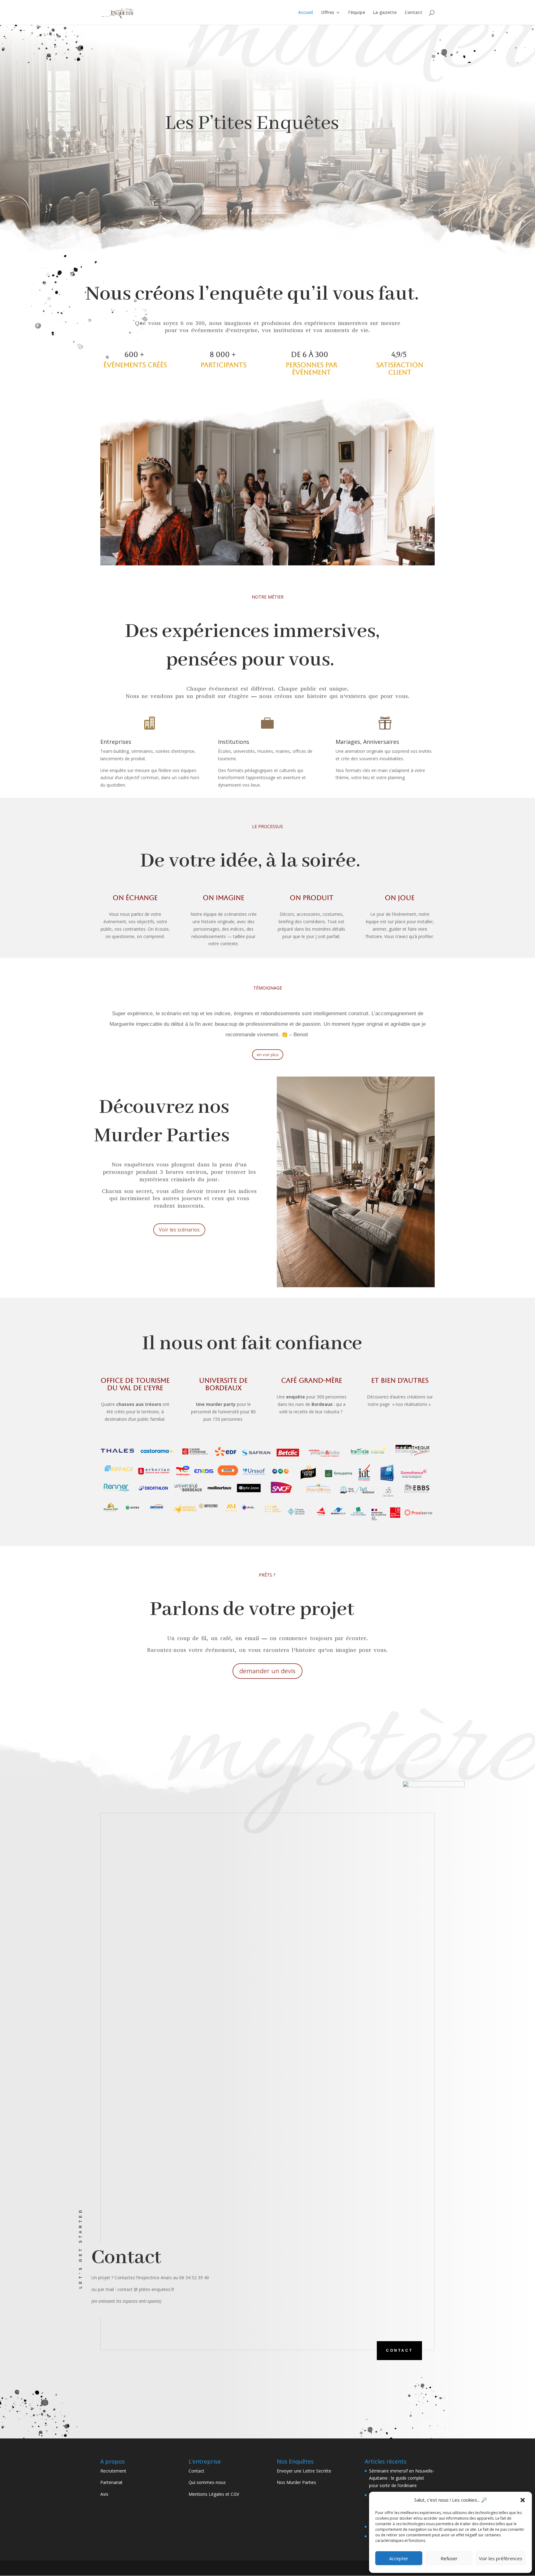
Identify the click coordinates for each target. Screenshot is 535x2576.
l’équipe (357, 13)
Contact (413, 13)
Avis (104, 2494)
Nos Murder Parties (296, 2482)
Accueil (306, 13)
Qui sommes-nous (207, 2482)
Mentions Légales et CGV (214, 2494)
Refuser (449, 2558)
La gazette (385, 13)
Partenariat (111, 2482)
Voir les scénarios (179, 1230)
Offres (328, 13)
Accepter (399, 2558)
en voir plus (268, 1055)
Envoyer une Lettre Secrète (304, 2471)
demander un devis (267, 1671)
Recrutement (113, 2471)
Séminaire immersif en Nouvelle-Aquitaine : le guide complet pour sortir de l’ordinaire (402, 2478)
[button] (523, 2500)
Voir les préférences (501, 2558)
